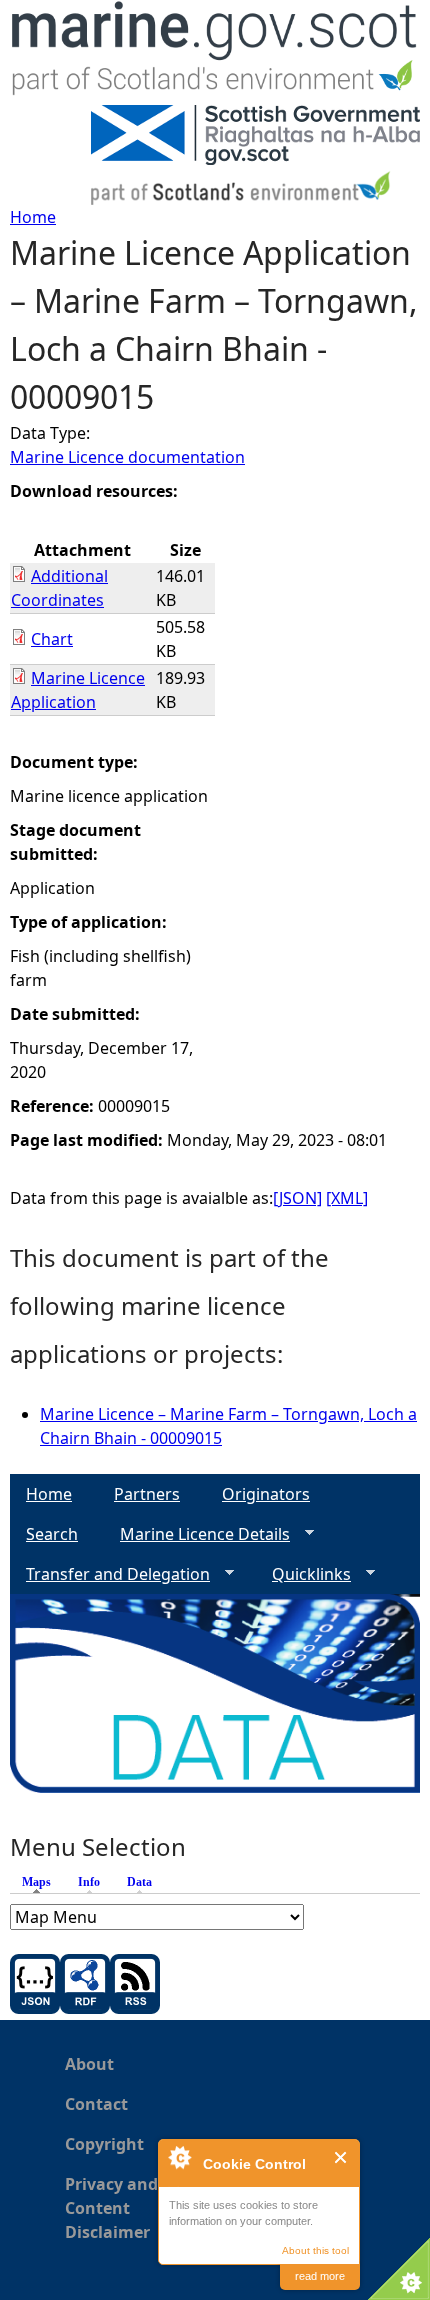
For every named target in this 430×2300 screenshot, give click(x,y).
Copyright (104, 2144)
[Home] (215, 52)
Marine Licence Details (197, 1534)
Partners (147, 1494)
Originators (266, 1494)
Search (52, 1534)
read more (320, 2276)
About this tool (315, 2250)
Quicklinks (303, 1574)
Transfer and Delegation (110, 1574)
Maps (41, 1882)
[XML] (347, 1198)
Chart (52, 639)
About (89, 2064)
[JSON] (297, 1198)
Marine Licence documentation (127, 457)
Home (33, 217)
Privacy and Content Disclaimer (111, 2208)
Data (139, 1882)
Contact (96, 2104)
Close (341, 2157)
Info (89, 1882)
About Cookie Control (179, 2157)
